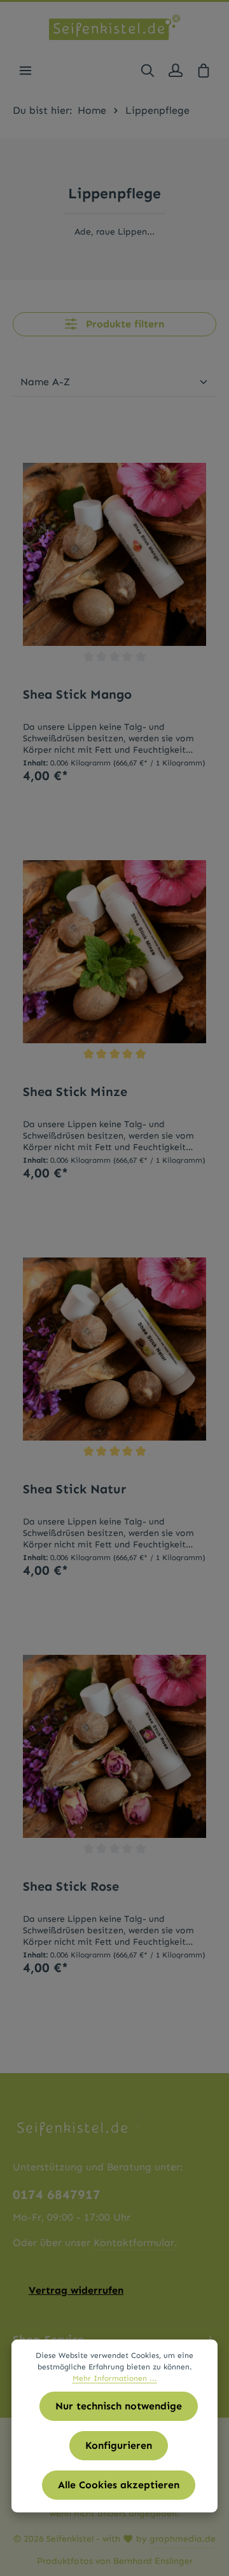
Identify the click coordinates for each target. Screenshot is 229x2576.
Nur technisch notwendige (119, 2406)
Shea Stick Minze (75, 1092)
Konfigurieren (119, 2445)
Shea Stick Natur (74, 1489)
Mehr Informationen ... (115, 2378)
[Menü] (25, 71)
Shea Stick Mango (77, 694)
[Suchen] (148, 71)
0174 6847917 (57, 2195)
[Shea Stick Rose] (114, 1746)
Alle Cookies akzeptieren (119, 2485)
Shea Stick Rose (71, 1886)
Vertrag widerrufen (76, 2290)
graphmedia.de (183, 2539)
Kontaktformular (134, 2243)
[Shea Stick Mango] (114, 554)
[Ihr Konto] (176, 71)
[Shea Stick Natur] (114, 1349)
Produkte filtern (123, 324)
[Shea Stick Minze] (114, 952)
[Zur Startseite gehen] (114, 27)
